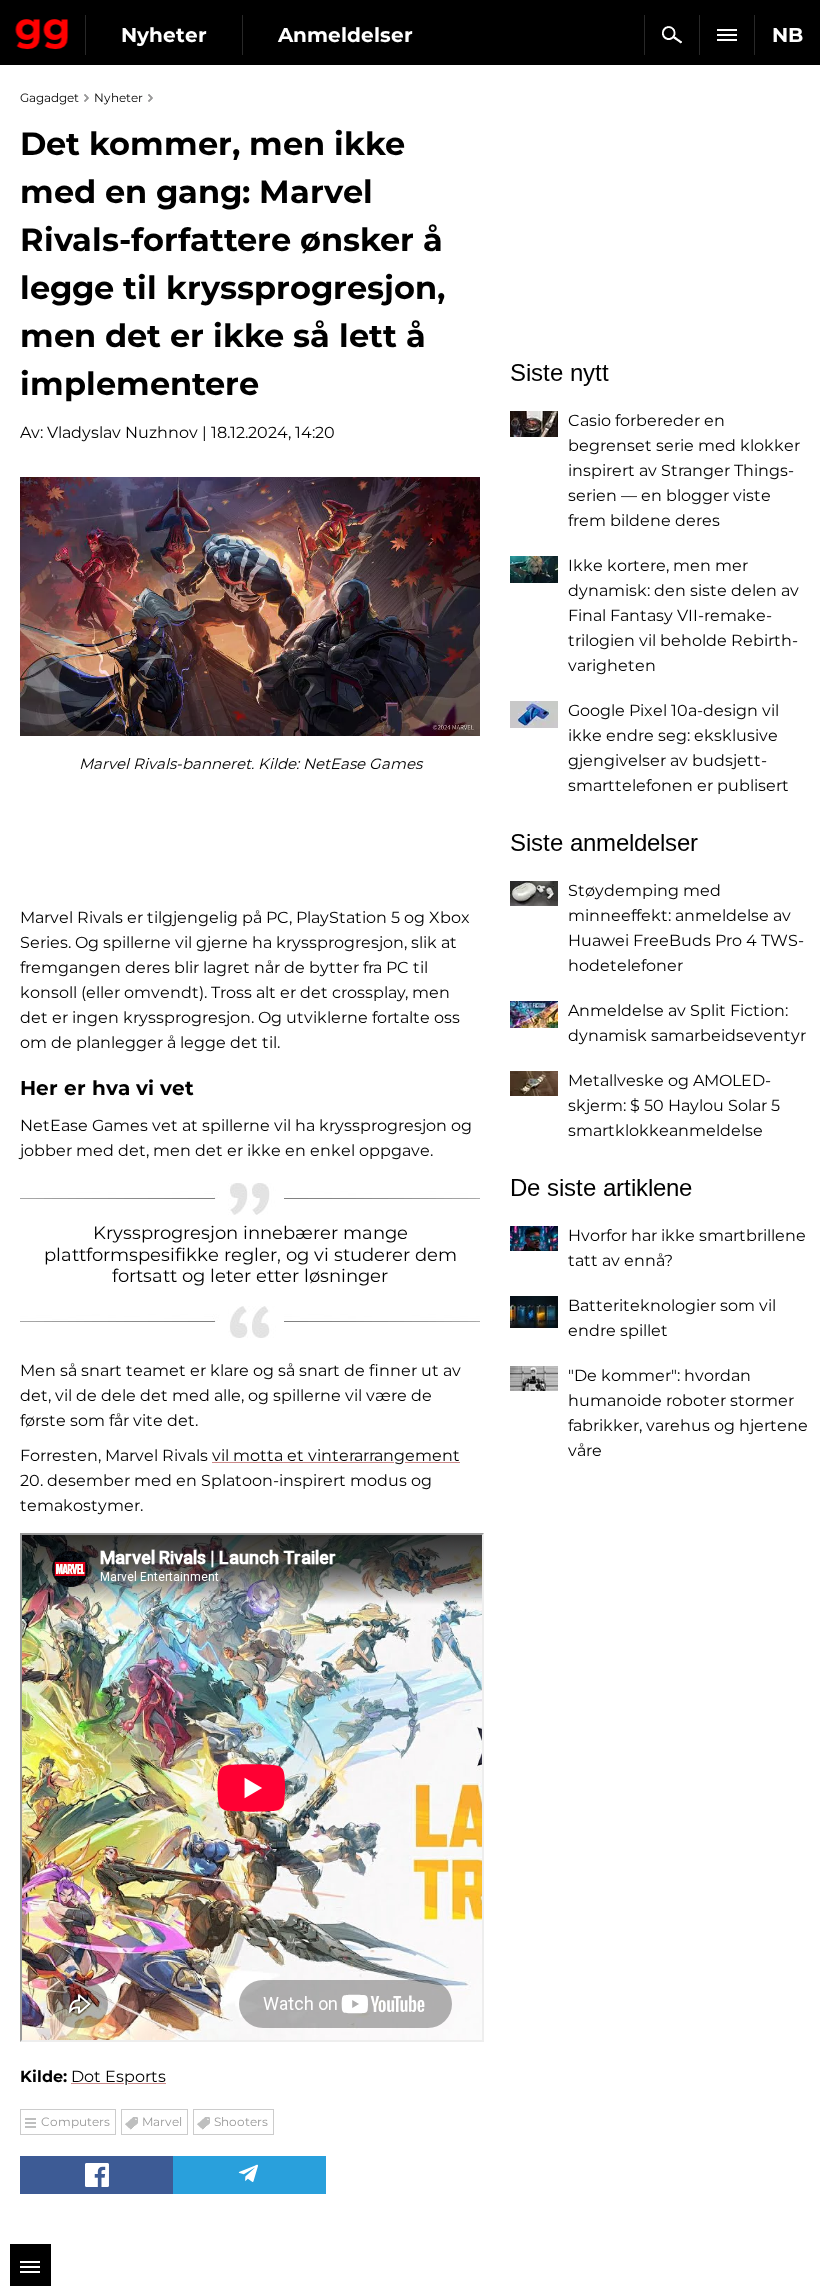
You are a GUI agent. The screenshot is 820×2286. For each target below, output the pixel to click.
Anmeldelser (345, 35)
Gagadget (42, 30)
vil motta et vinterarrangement (336, 1455)
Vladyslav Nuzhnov (122, 432)
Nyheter (164, 35)
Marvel (162, 2121)
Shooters (241, 2121)
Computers (75, 2121)
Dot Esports (118, 2076)
